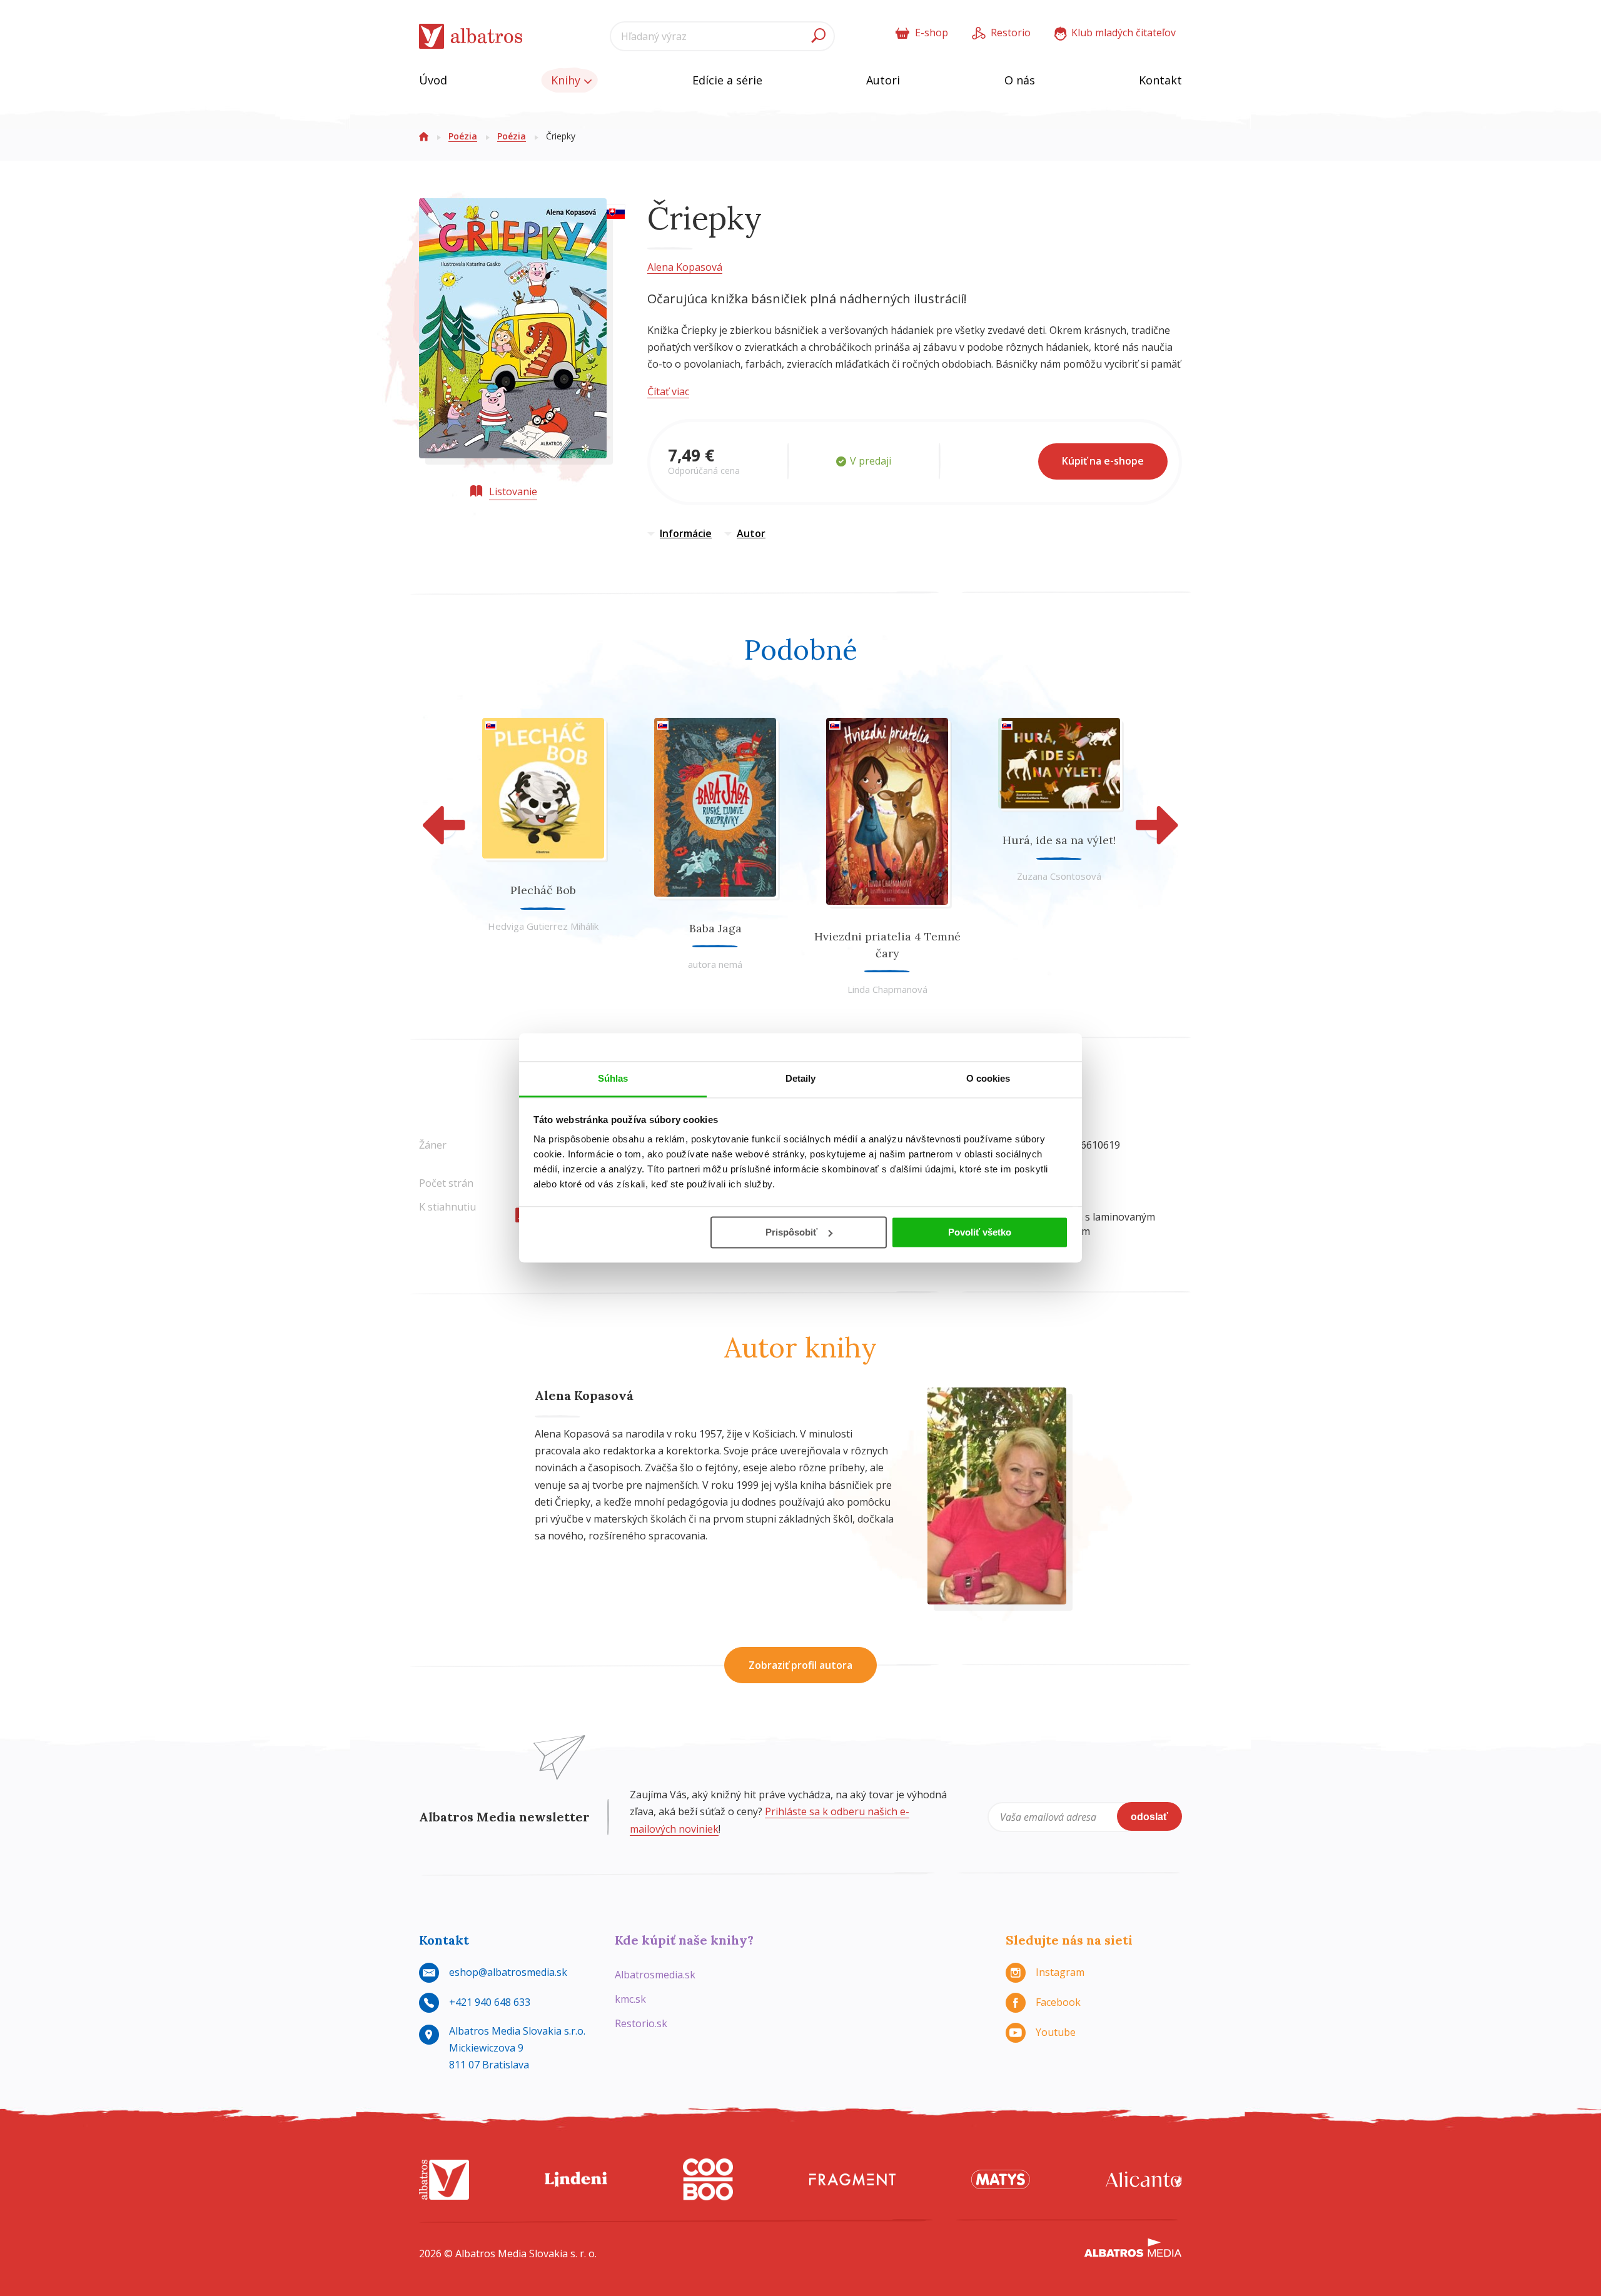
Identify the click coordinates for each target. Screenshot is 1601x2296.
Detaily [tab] (801, 1078)
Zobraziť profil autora (800, 1665)
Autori (883, 80)
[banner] (471, 37)
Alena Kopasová (685, 267)
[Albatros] (444, 2179)
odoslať (1149, 1817)
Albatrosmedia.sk (655, 1975)
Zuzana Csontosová (1059, 876)
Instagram (1060, 1972)
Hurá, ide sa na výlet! (1059, 840)
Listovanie (513, 491)
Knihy (567, 80)
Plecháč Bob (543, 890)
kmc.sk (630, 1999)
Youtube (1056, 2032)
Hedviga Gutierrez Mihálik (543, 926)
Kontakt (1160, 80)
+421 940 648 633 (490, 2002)
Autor (751, 533)
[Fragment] (852, 2179)
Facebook (1058, 2002)
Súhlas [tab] (613, 1078)
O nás (1020, 80)
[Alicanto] (1144, 2179)
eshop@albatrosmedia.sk (508, 1972)
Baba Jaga (715, 928)
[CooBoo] (708, 2179)
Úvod (433, 80)
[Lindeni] (576, 2179)
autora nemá (715, 964)
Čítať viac (668, 391)
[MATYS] (1001, 2179)
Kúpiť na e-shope (1103, 461)
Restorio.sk (641, 2023)
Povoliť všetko (980, 1232)
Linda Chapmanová (887, 989)
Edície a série (727, 80)
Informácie (686, 533)
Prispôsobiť (791, 1232)
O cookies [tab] (988, 1078)
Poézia (463, 136)
